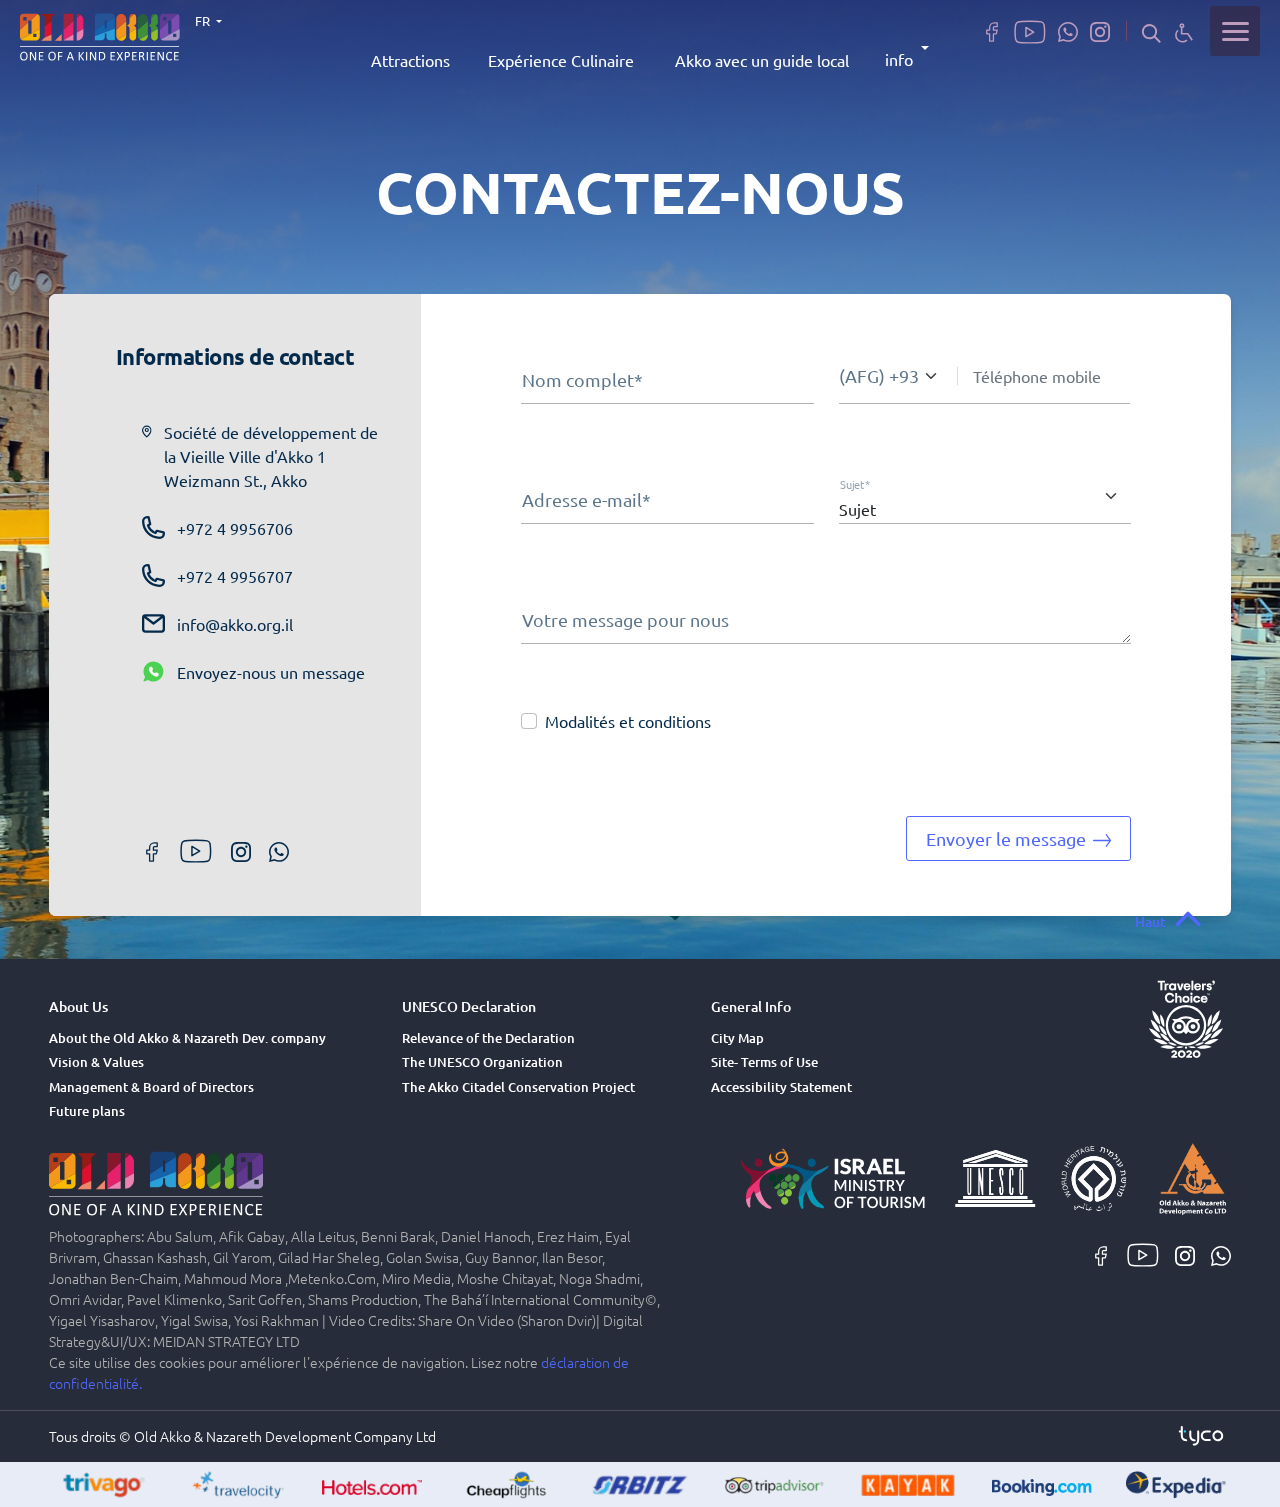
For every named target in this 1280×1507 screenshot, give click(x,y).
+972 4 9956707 (235, 576)
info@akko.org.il (235, 624)
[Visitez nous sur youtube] (1030, 30)
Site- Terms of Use (764, 1062)
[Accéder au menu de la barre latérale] (1235, 31)
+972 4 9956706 (235, 528)
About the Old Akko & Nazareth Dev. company (187, 1038)
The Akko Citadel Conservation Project (518, 1087)
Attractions (410, 60)
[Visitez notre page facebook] (992, 30)
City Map (737, 1038)
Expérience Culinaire (561, 60)
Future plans (87, 1111)
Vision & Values (96, 1062)
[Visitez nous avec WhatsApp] (1068, 30)
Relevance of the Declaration (488, 1038)
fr (204, 20)
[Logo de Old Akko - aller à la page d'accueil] (100, 34)
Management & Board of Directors (151, 1087)
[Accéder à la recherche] (1151, 31)
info (899, 59)
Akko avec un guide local (762, 60)
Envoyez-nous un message (271, 672)
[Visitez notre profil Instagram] (1100, 30)
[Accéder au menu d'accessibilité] (1184, 31)
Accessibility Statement (781, 1087)
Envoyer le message (1008, 838)
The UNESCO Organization (482, 1062)
